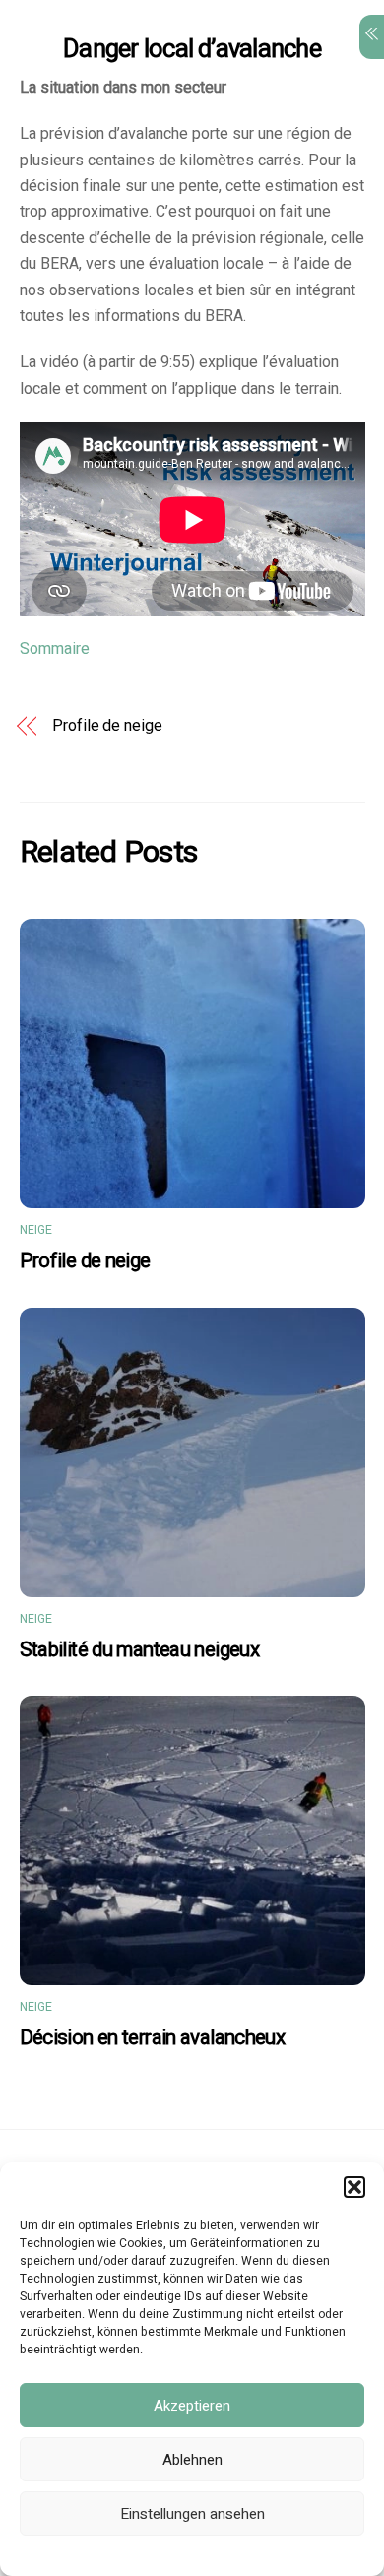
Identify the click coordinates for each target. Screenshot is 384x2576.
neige (36, 1230)
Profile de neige (107, 726)
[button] (354, 2187)
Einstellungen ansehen (192, 2514)
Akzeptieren (192, 2406)
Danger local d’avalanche (192, 49)
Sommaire (55, 649)
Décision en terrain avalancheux (153, 2038)
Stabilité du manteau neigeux (140, 1650)
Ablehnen (192, 2460)
